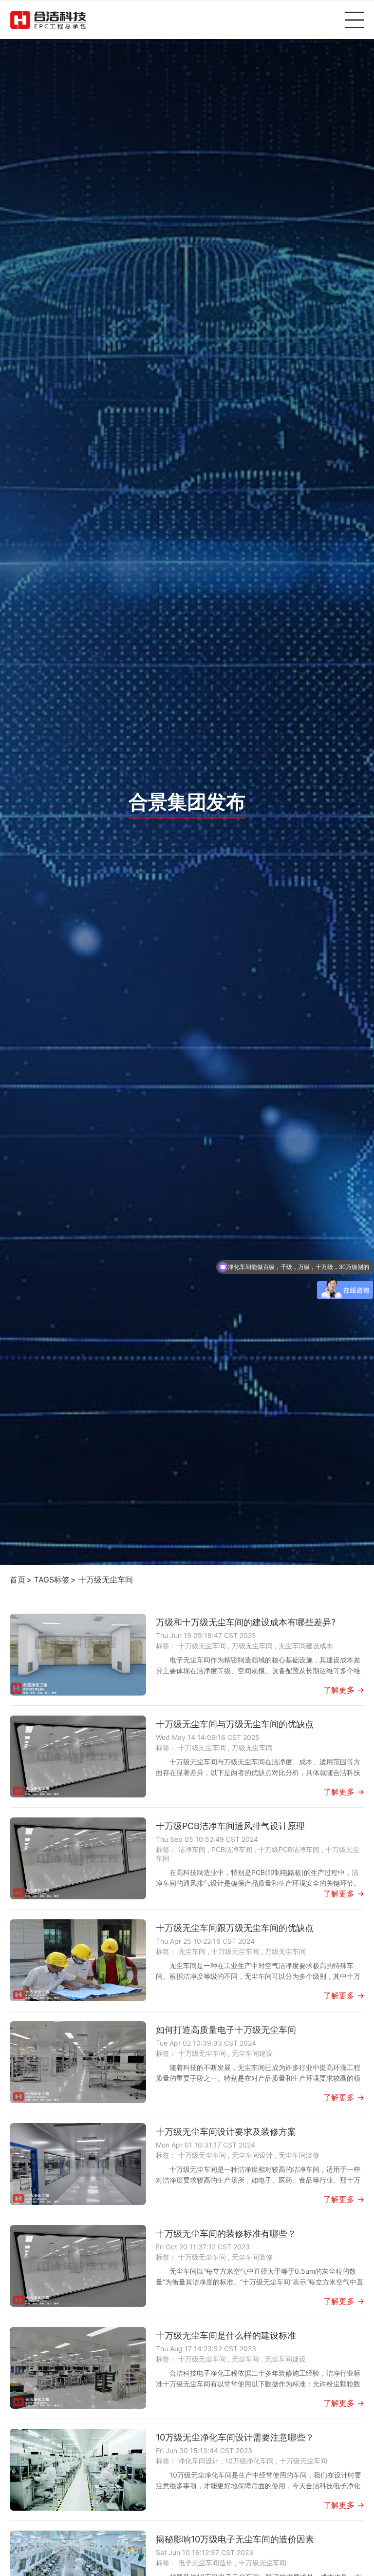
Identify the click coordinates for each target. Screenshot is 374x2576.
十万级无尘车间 (106, 1580)
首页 (18, 1580)
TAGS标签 (52, 1580)
